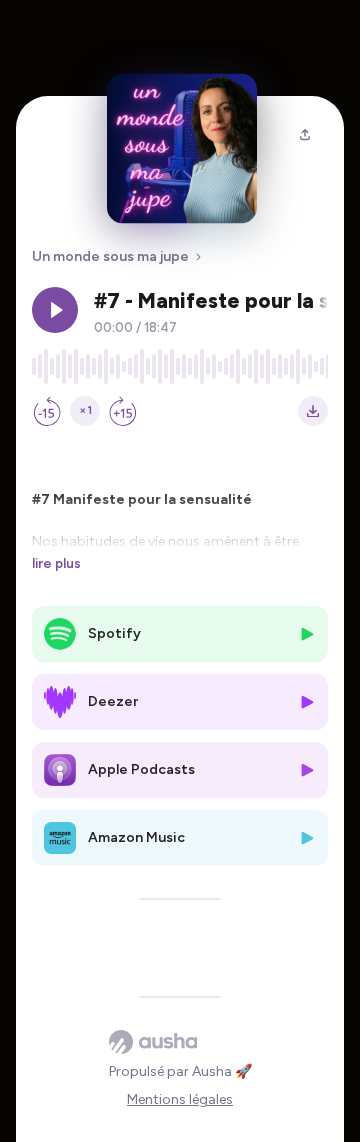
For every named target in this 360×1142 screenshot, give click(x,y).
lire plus (56, 563)
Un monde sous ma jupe (110, 256)
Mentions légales (180, 1099)
